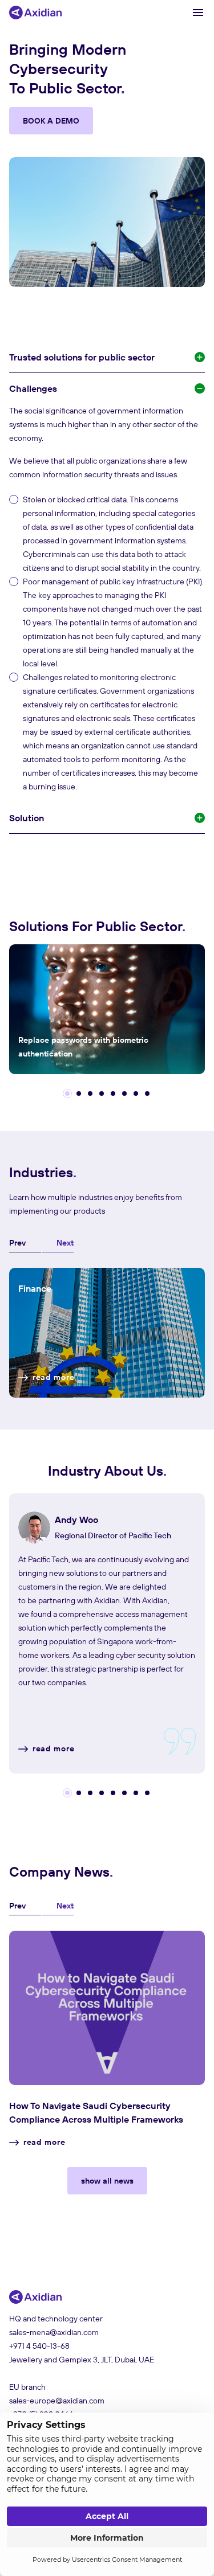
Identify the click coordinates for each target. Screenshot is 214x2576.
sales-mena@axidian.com (54, 2332)
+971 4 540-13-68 (39, 2346)
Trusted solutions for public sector (82, 357)
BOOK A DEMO (51, 121)
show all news (107, 2181)
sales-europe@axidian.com (57, 2401)
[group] (107, 1009)
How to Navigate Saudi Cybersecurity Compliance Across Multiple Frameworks (96, 2112)
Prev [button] (17, 1243)
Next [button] (65, 1243)
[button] (67, 1094)
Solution (27, 818)
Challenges (33, 388)
